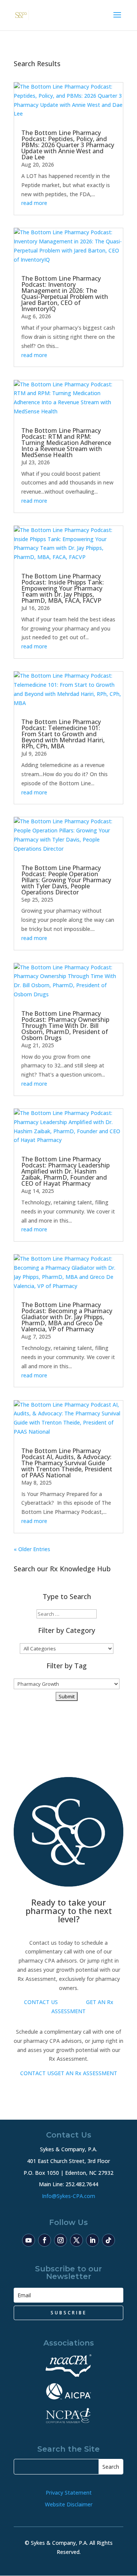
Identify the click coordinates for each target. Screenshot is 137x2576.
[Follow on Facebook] (45, 2240)
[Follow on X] (76, 2240)
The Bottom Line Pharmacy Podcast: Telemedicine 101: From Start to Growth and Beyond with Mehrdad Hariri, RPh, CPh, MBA (63, 734)
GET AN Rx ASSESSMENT (86, 2073)
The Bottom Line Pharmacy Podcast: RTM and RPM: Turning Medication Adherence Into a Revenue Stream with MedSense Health (66, 443)
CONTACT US (41, 2002)
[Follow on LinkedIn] (92, 2240)
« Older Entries (32, 1549)
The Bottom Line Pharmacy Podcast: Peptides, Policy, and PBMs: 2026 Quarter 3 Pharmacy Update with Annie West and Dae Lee (68, 145)
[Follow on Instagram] (61, 2240)
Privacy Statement (69, 2493)
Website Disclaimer (69, 2504)
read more (34, 203)
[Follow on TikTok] (108, 2240)
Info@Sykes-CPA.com (68, 2196)
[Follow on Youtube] (29, 2240)
